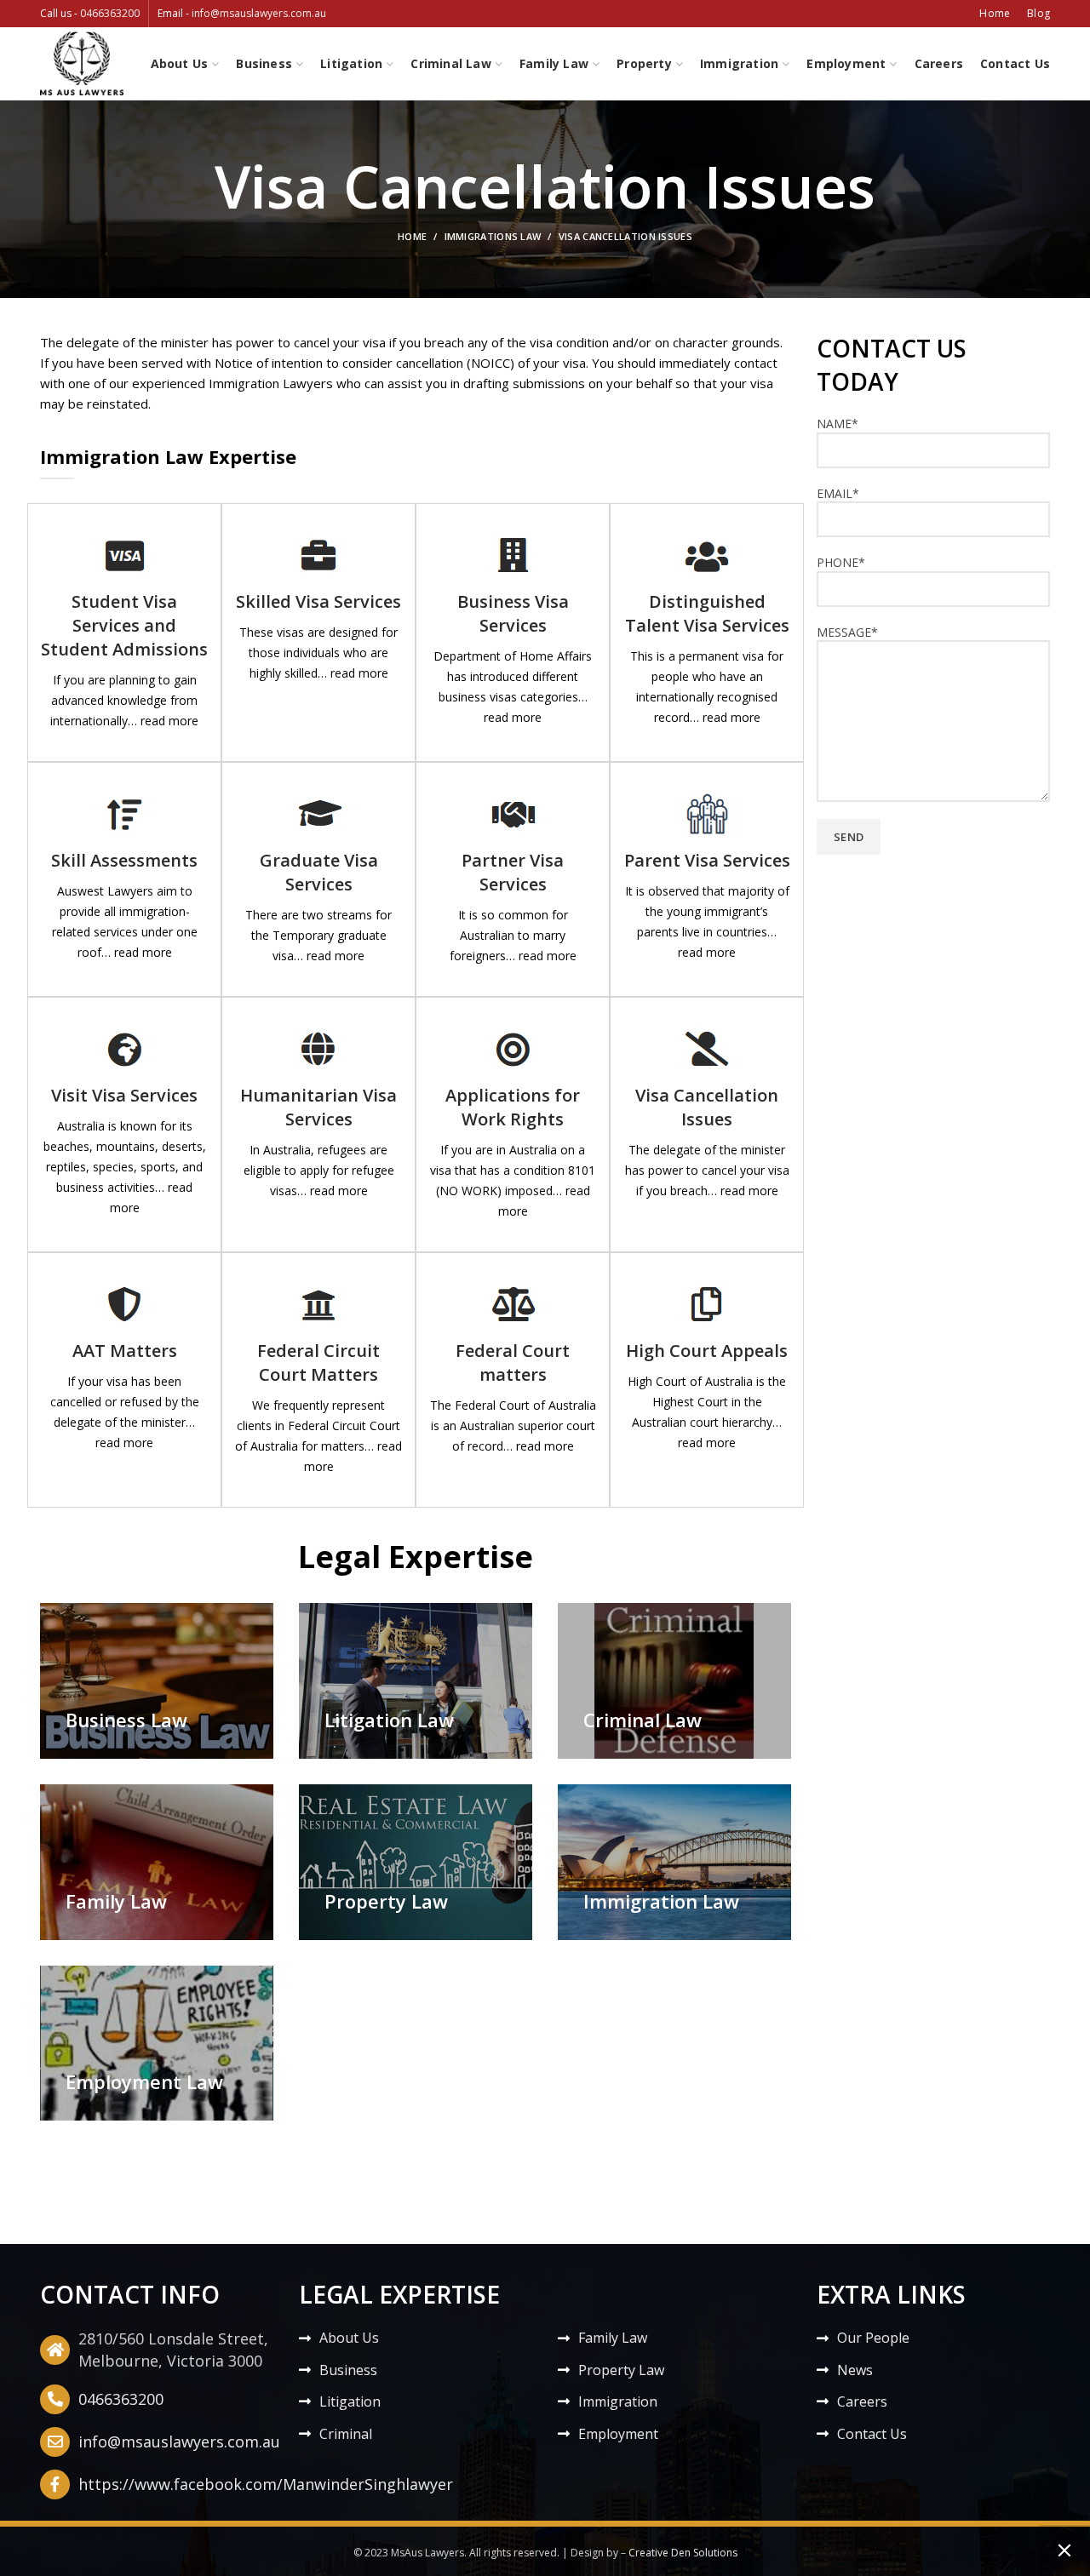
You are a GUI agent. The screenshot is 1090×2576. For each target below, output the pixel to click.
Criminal (346, 2434)
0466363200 (110, 13)
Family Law (613, 2338)
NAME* (838, 424)
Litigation (350, 2401)
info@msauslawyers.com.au (259, 13)
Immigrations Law (493, 236)
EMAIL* (838, 493)
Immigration (618, 2401)
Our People (873, 2338)
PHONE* (841, 562)
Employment (618, 2434)
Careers (862, 2401)
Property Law (621, 2370)
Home (412, 236)
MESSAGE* (847, 632)
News (855, 2370)
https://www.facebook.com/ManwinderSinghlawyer (266, 2484)
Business (348, 2370)
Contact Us (872, 2434)
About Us (349, 2338)
